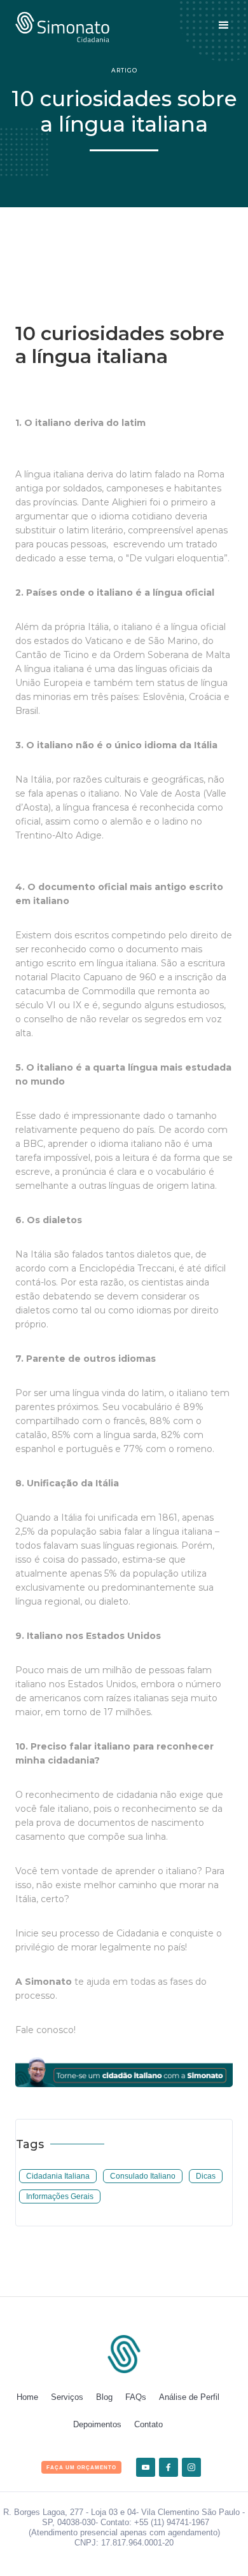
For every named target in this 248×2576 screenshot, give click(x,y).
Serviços (67, 2397)
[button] (224, 25)
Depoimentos (97, 2424)
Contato (148, 2424)
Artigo (124, 70)
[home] (62, 25)
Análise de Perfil (189, 2397)
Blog (104, 2397)
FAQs (136, 2397)
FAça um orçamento (81, 2468)
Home (27, 2397)
